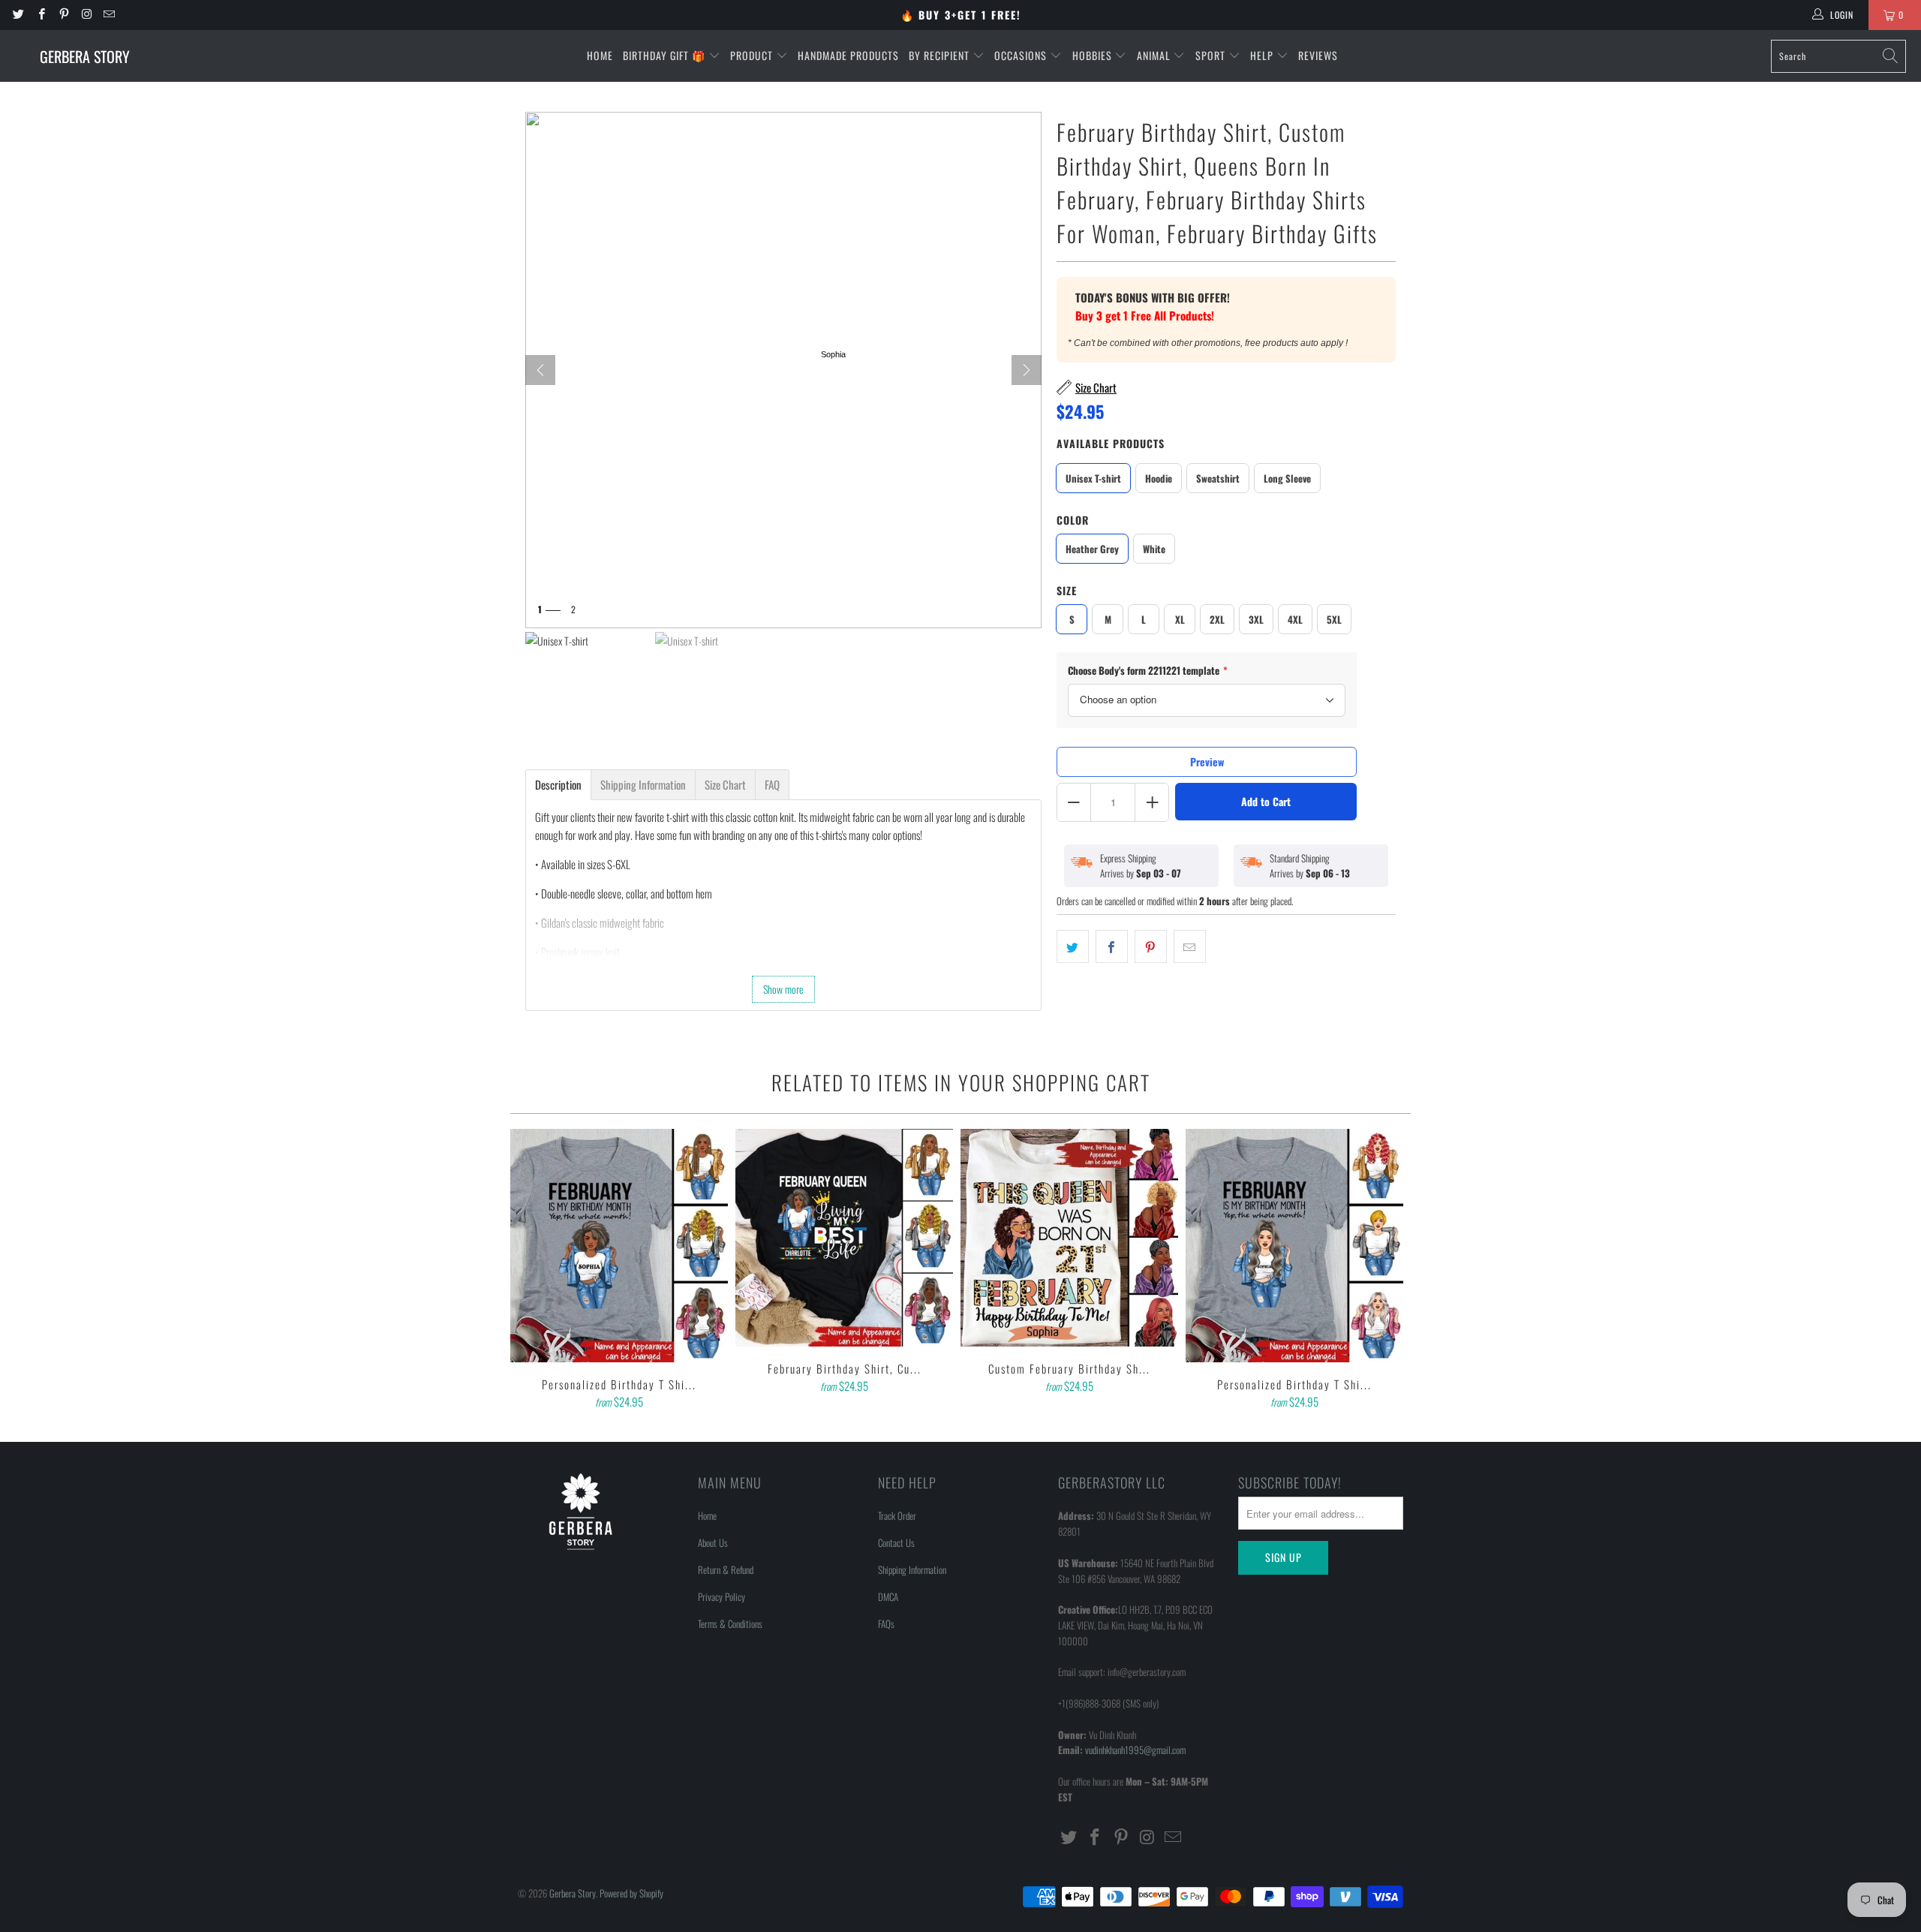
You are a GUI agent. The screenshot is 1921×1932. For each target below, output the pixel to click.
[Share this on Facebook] (1112, 946)
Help (1263, 55)
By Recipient (941, 55)
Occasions (1022, 55)
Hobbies (1094, 55)
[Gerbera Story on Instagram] (86, 15)
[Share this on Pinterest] (1151, 946)
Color (1073, 520)
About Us (713, 1542)
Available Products (1111, 443)
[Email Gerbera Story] (108, 15)
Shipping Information (912, 1569)
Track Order (897, 1515)
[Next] (1027, 370)
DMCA (888, 1596)
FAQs (886, 1624)
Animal (1155, 55)
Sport (1212, 55)
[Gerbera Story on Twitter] (18, 15)
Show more (783, 989)
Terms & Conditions (730, 1624)
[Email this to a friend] (1190, 946)
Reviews (1318, 55)
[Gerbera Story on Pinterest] (63, 15)
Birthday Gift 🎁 (666, 55)
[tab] (558, 785)
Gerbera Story (573, 1893)
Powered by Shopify (631, 1893)
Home (600, 55)
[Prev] (540, 370)
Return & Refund (726, 1569)
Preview (1207, 761)
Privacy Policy (722, 1596)
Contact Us (896, 1542)
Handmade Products (848, 55)
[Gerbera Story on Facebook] (40, 15)
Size (1067, 590)
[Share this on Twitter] (1073, 946)
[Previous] (532, 1271)
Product (753, 55)
